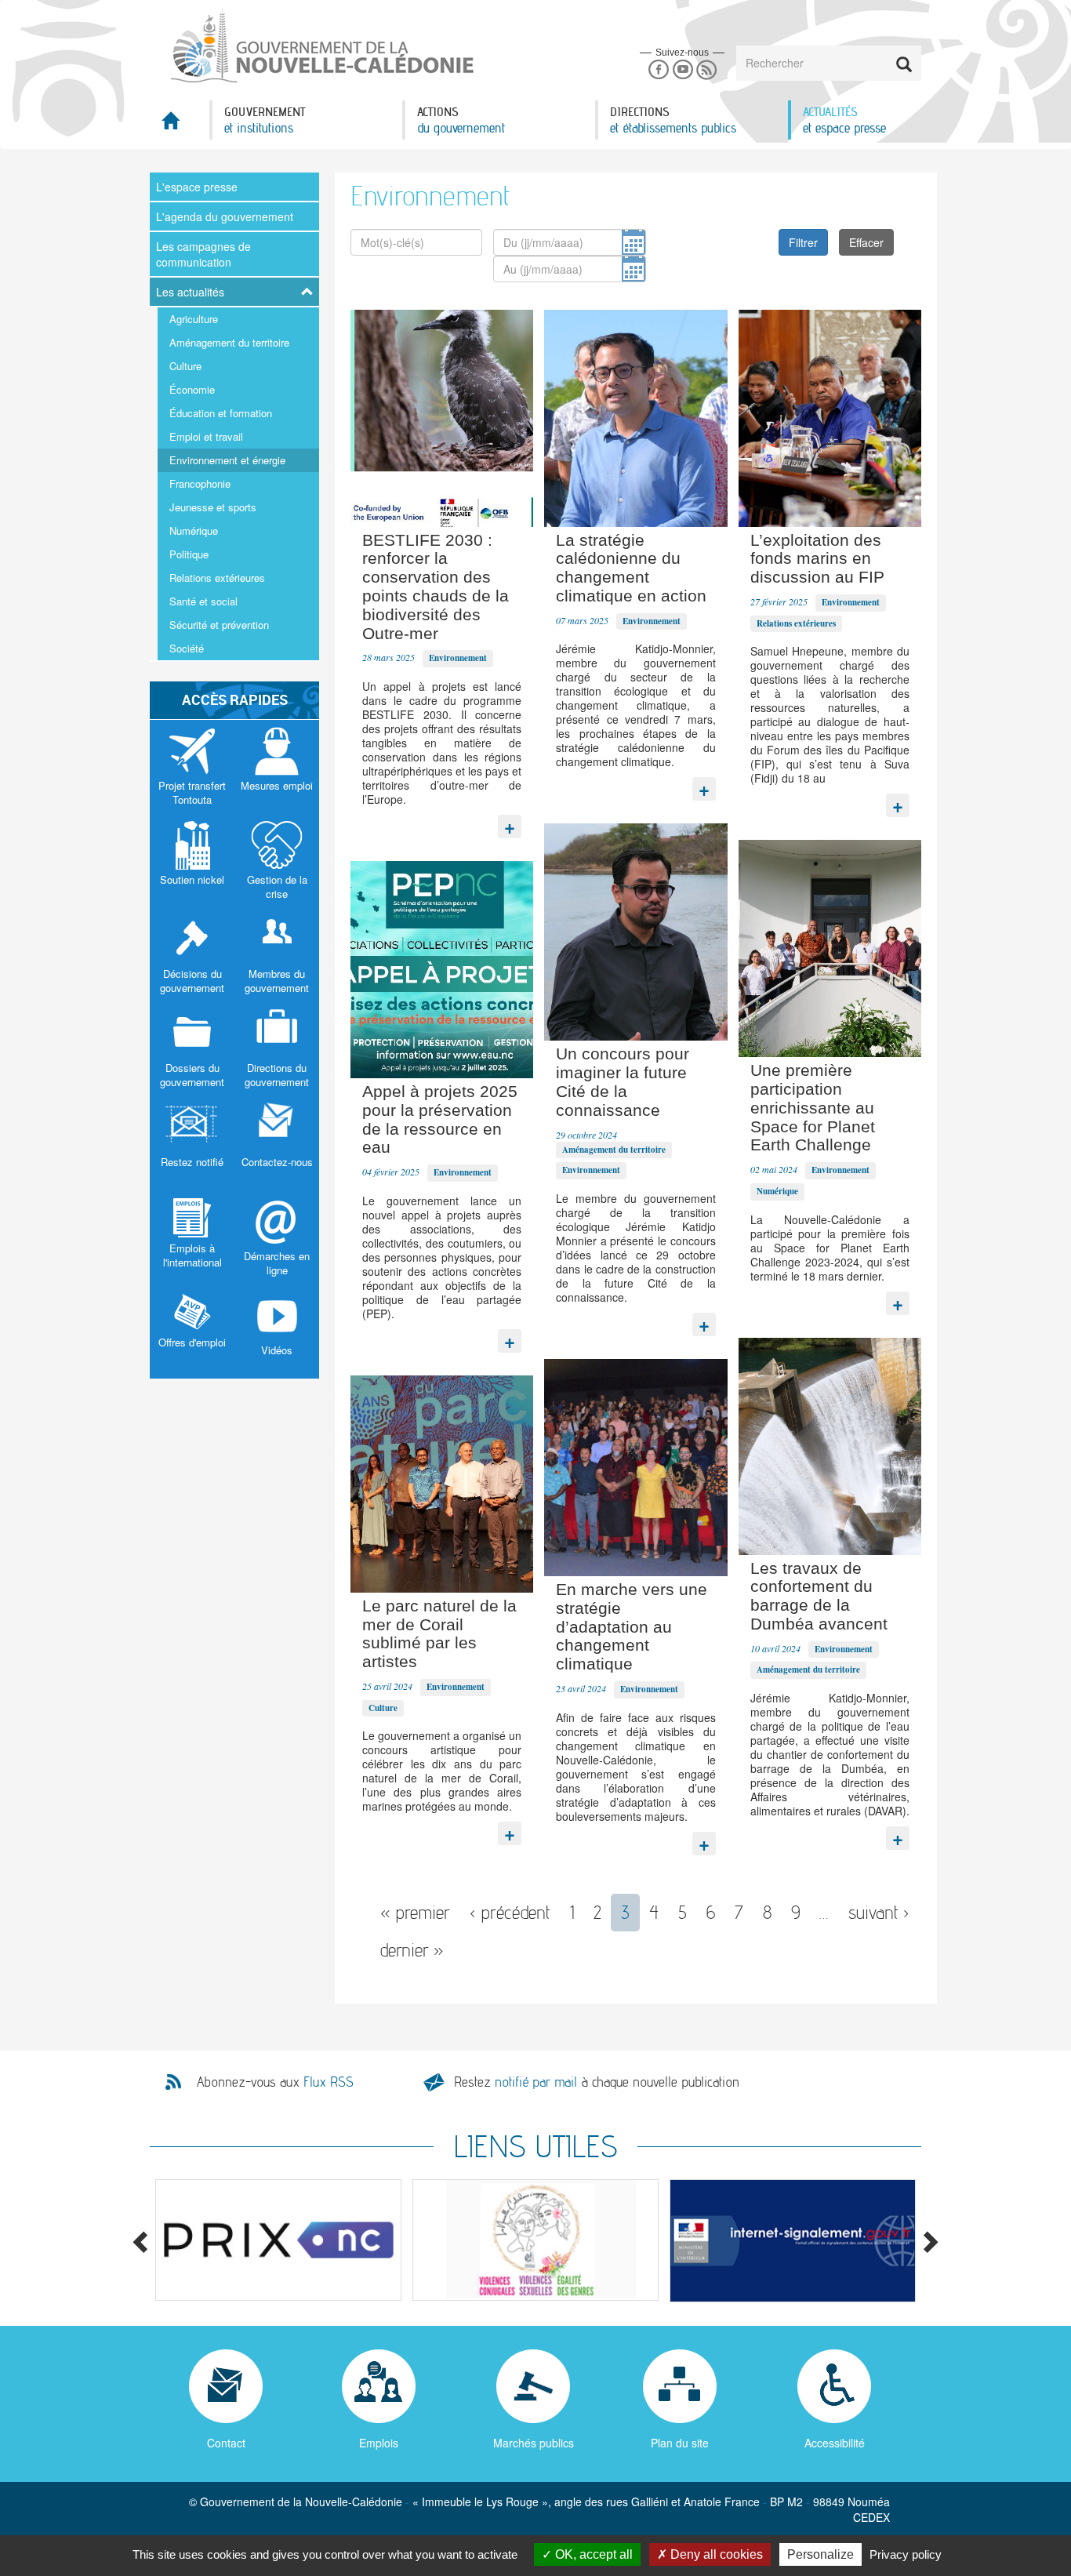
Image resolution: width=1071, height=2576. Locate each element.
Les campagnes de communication (203, 254)
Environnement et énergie (227, 460)
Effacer (866, 242)
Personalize (820, 2554)
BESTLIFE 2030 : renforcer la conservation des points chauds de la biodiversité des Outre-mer (436, 587)
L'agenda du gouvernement (225, 216)
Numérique (194, 530)
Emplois (379, 2443)
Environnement (458, 658)
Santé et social (203, 601)
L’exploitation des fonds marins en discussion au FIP (817, 559)
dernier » (412, 1950)
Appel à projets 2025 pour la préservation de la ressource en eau (440, 1119)
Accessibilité (835, 2443)
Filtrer (803, 242)
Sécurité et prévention (219, 625)
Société (187, 648)
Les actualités (190, 292)
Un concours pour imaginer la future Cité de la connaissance (623, 1081)
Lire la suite (510, 823)
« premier (415, 1912)
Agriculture (194, 319)
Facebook (658, 70)
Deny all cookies (715, 2554)
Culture (185, 366)
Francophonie (200, 483)
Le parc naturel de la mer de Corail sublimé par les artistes (439, 1633)
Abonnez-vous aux (275, 2082)
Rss (707, 70)
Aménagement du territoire (229, 342)
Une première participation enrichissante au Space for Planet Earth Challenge (813, 1107)
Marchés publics (534, 2443)
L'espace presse (197, 187)
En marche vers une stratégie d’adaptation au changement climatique (632, 1626)
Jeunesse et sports (213, 507)
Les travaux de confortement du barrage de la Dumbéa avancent (819, 1596)
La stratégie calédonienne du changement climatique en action (631, 568)
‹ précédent (510, 1912)
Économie (192, 389)
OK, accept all (592, 2554)
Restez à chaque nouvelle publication (597, 2082)
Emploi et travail (206, 436)
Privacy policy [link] (906, 2554)
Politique (189, 554)
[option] (278, 2240)
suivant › (879, 1912)
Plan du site (680, 2443)
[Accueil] (321, 46)
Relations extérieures (217, 578)
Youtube (683, 70)
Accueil (180, 125)
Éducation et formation (221, 413)
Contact (226, 2443)
